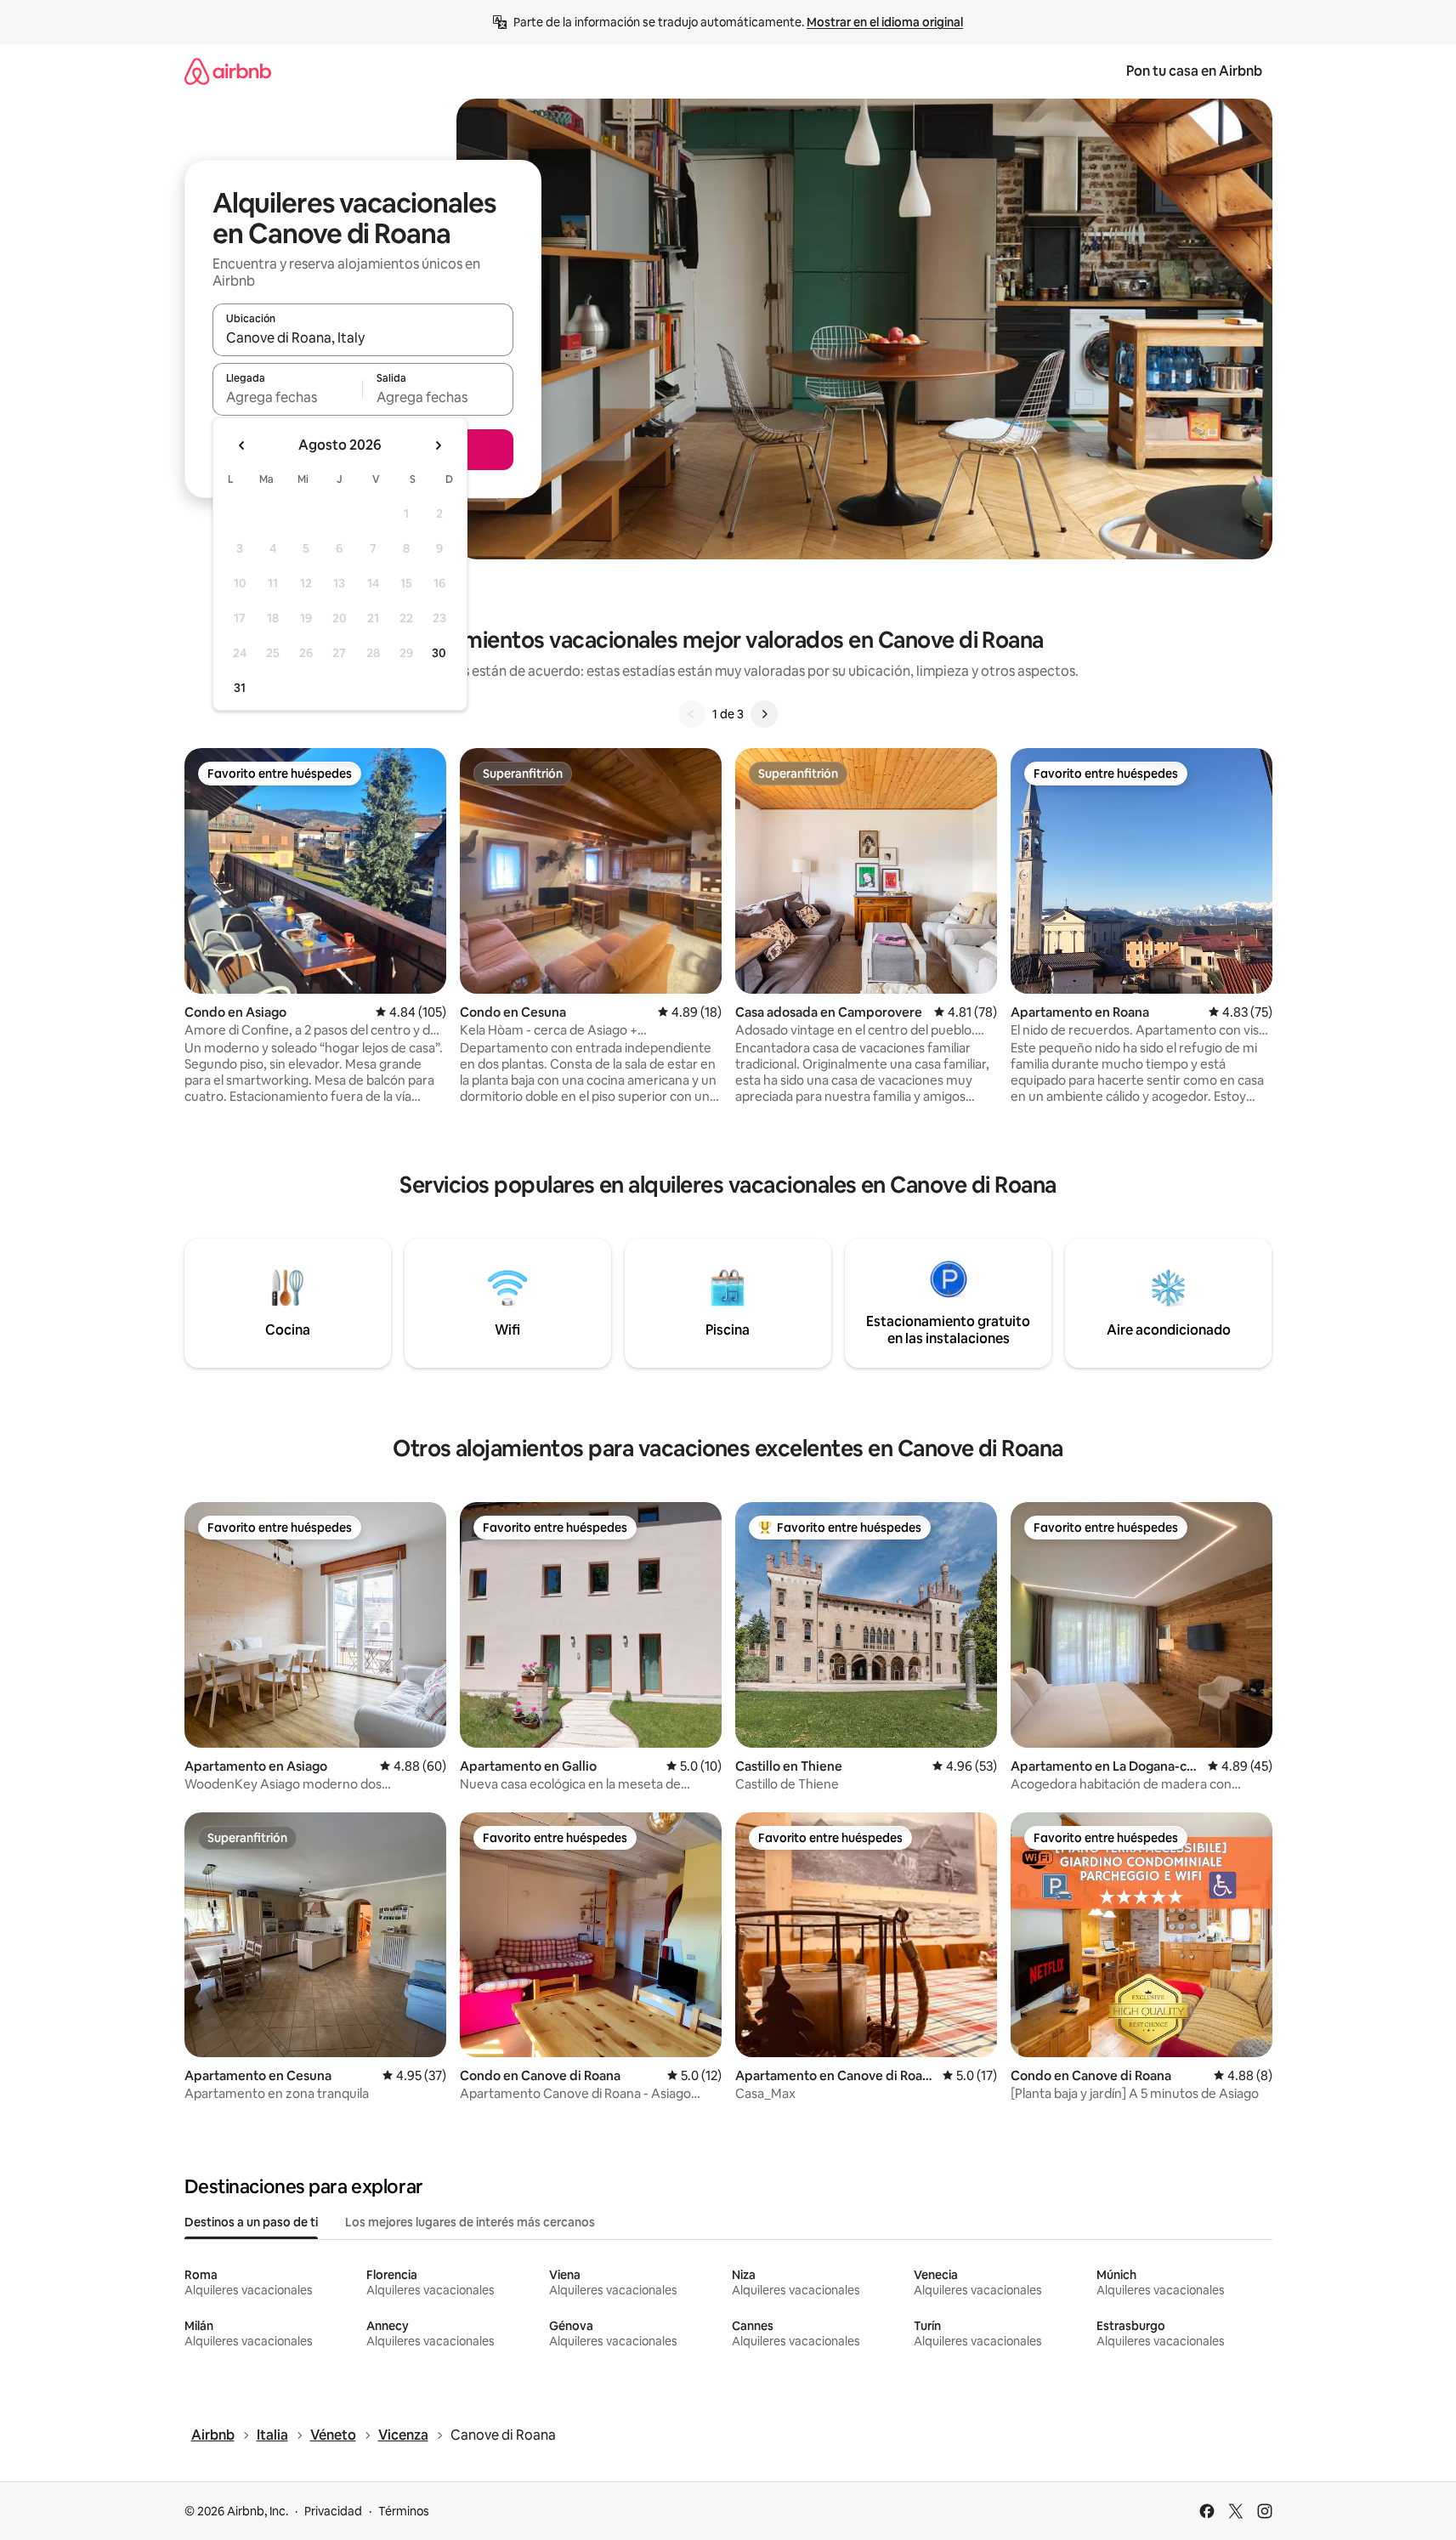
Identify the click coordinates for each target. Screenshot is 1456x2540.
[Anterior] (692, 714)
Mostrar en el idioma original (885, 22)
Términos (404, 2511)
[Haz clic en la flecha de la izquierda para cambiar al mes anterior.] (242, 445)
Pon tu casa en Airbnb (1194, 71)
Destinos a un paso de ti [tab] (251, 2222)
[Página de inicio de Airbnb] (228, 71)
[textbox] (288, 397)
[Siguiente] (764, 714)
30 (439, 653)
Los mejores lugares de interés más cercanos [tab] (470, 2222)
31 (240, 688)
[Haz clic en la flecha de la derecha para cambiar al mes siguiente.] (438, 445)
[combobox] (363, 337)
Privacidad (333, 2511)
